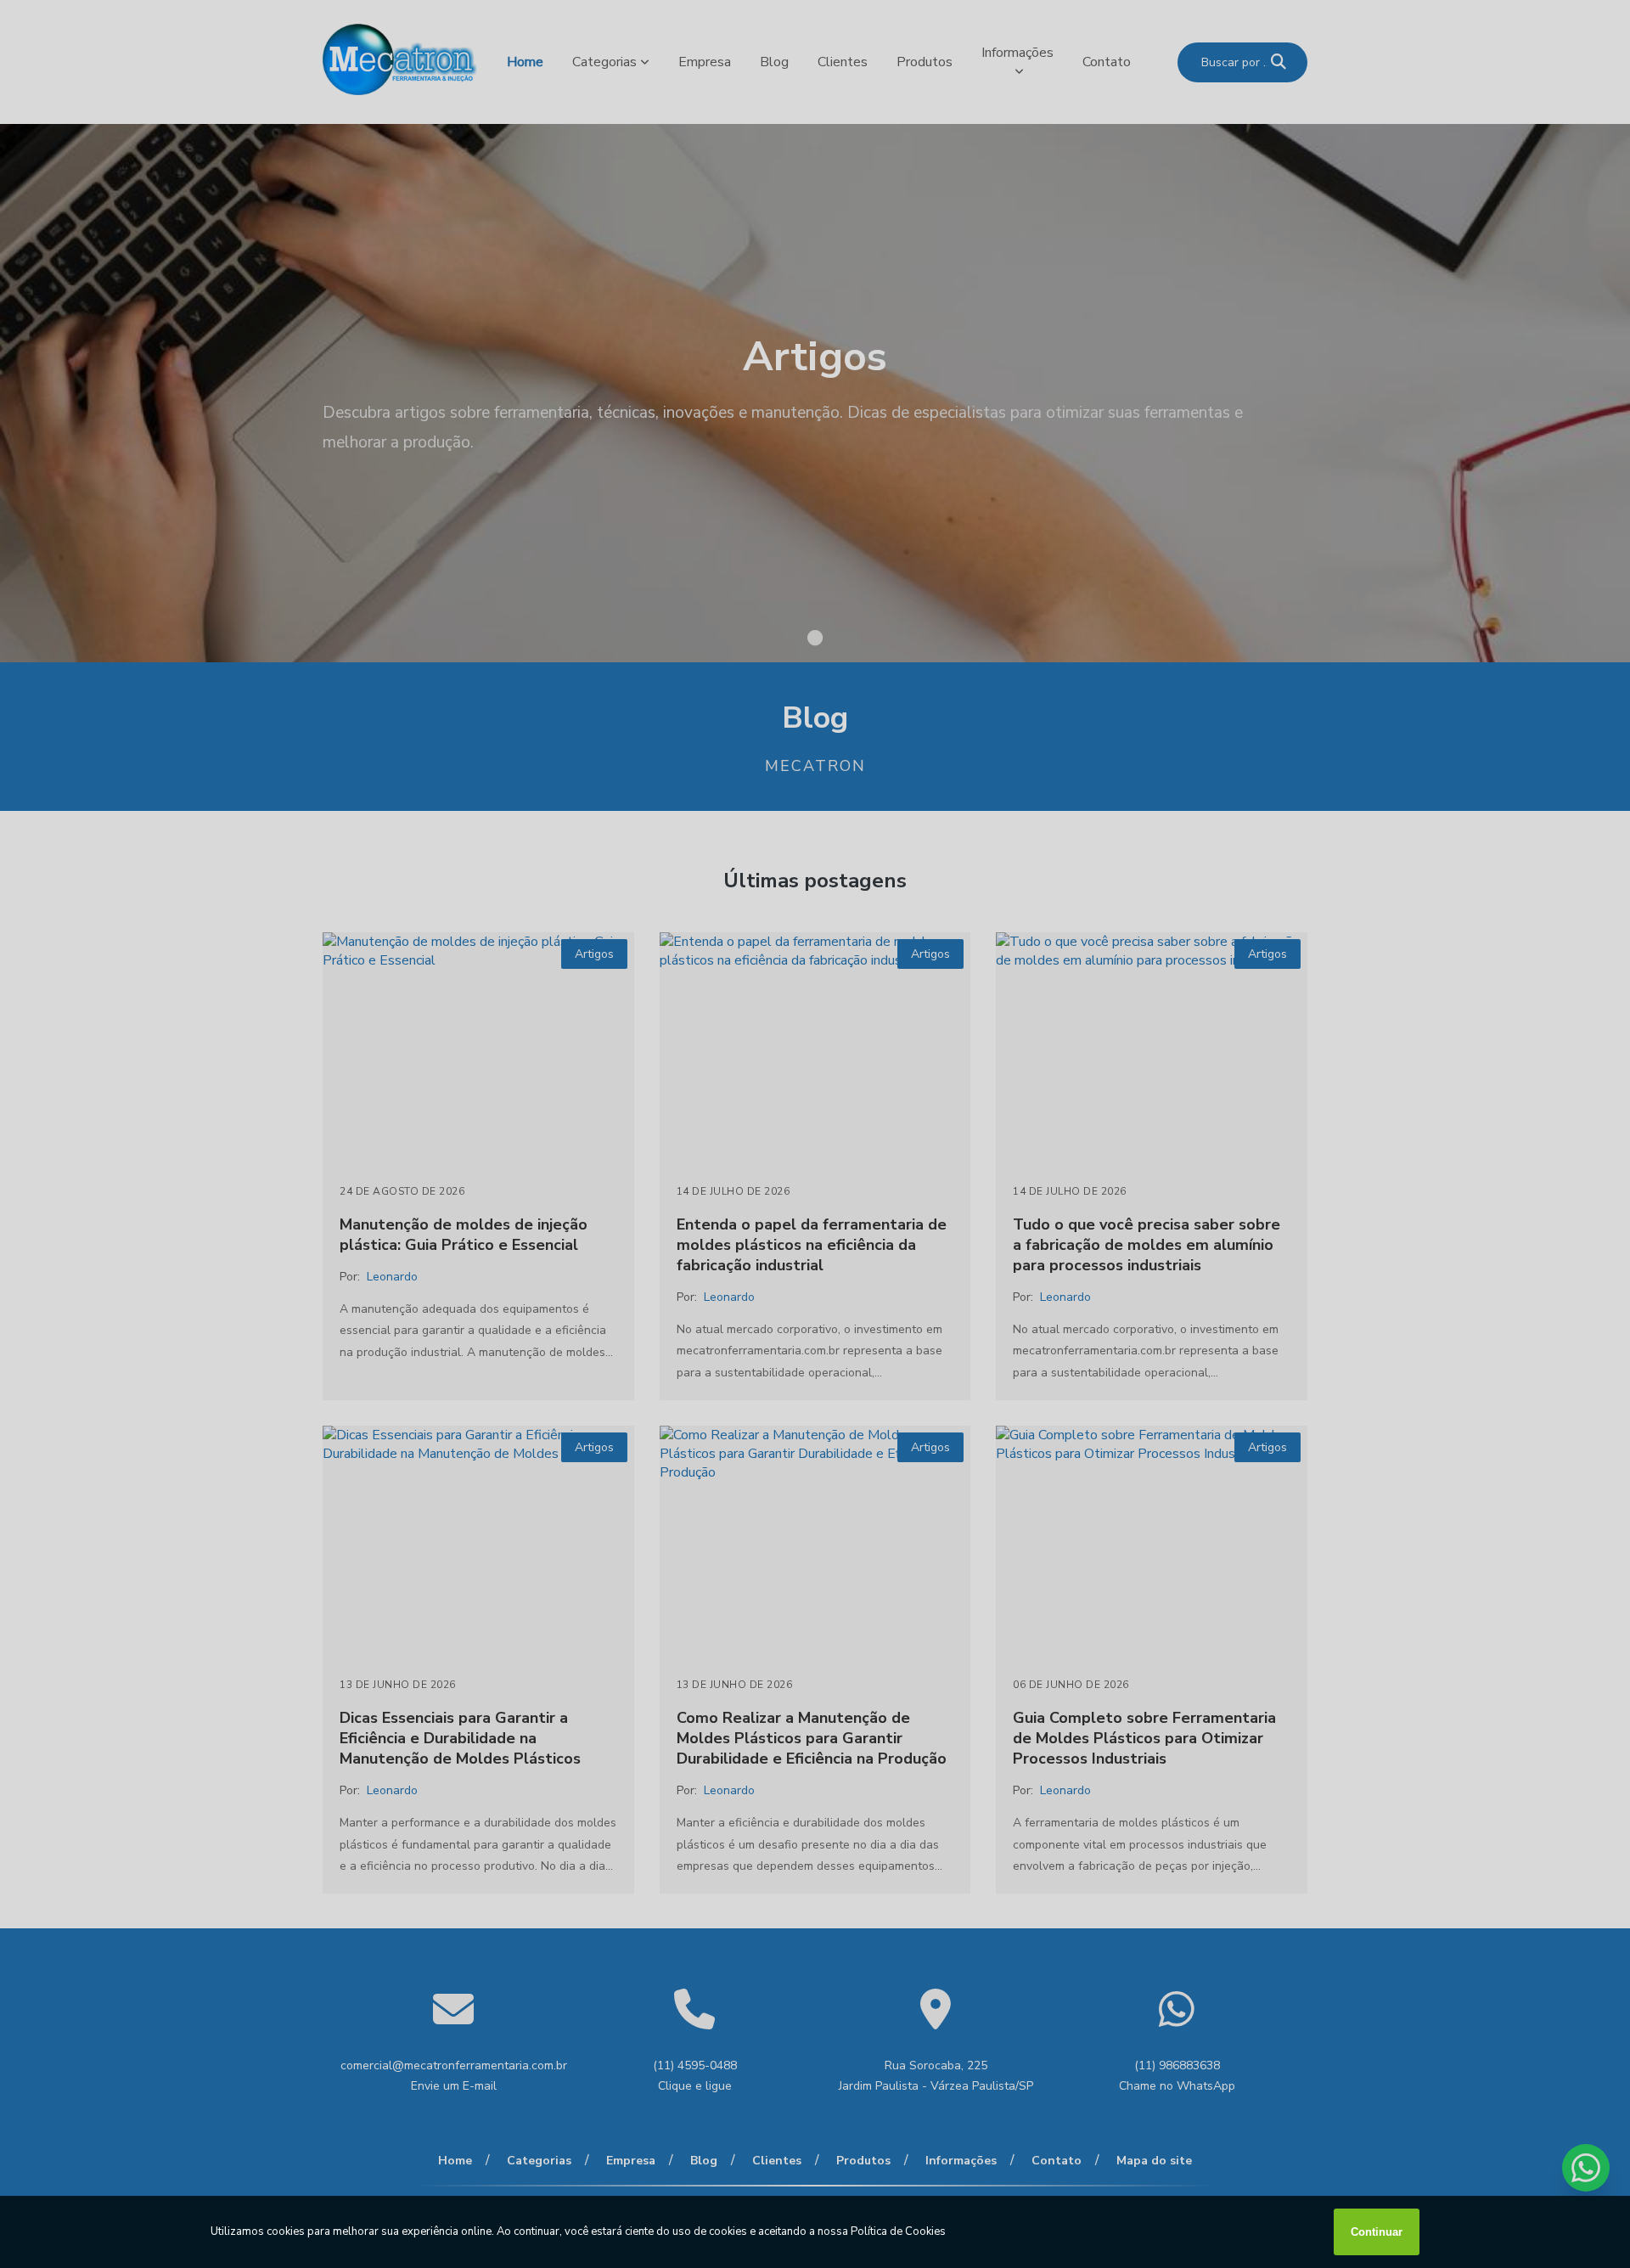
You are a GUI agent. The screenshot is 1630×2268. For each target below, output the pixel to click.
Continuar (1377, 2232)
